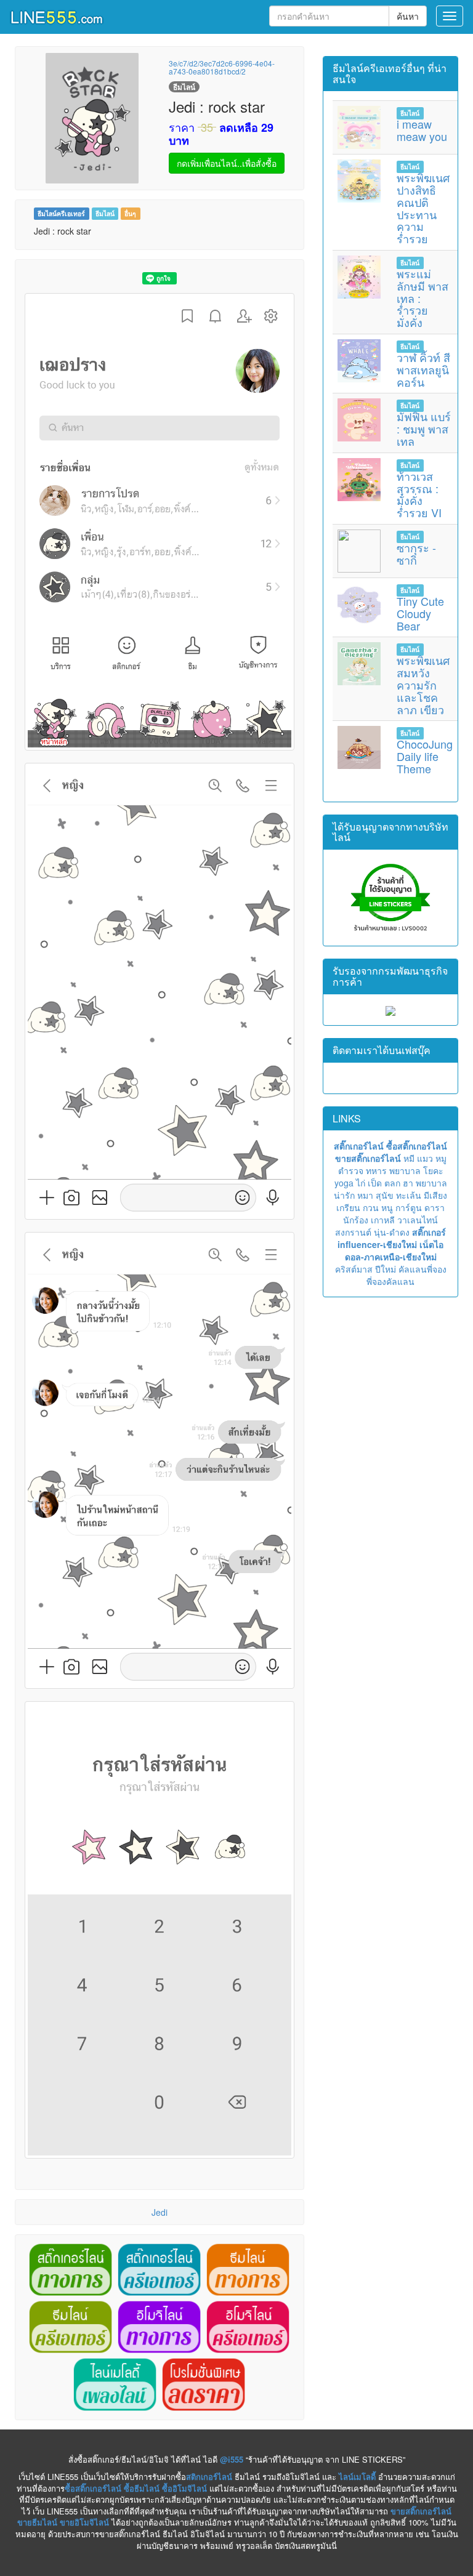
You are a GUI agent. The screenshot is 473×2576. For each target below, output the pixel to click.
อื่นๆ (130, 213)
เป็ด (375, 1183)
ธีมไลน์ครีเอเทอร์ (61, 213)
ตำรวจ (351, 1170)
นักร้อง (356, 1220)
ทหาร (376, 1170)
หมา (365, 1195)
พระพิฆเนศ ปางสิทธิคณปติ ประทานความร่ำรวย (423, 208)
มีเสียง (435, 1195)
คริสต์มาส (354, 1269)
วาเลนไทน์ (418, 1220)
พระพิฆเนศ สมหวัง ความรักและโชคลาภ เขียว (423, 684)
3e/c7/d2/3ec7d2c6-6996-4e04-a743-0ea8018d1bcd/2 (222, 67)
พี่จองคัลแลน (390, 1281)
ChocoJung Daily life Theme (425, 756)
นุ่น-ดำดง (392, 1232)
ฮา (408, 1183)
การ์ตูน (409, 1207)
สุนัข (385, 1195)
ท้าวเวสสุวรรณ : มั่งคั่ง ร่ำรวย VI (419, 494)
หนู (387, 1207)
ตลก (392, 1183)
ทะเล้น (409, 1195)
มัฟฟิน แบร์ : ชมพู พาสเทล (424, 429)
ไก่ (361, 1183)
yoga (344, 1183)
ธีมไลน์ (105, 213)
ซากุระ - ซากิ (416, 553)
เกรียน (348, 1207)
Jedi (160, 2212)
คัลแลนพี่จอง (422, 1269)
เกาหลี (383, 1220)
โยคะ (433, 1170)
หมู (441, 1158)
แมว (425, 1158)
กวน (371, 1207)
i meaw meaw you (422, 130)
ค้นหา (408, 16)
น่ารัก (344, 1195)
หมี (409, 1158)
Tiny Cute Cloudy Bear (420, 613)
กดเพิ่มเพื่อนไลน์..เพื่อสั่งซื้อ (227, 163)
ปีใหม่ (386, 1269)
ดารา (435, 1207)
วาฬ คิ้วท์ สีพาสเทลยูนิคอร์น (423, 369)
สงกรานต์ (353, 1232)
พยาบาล (405, 1170)
